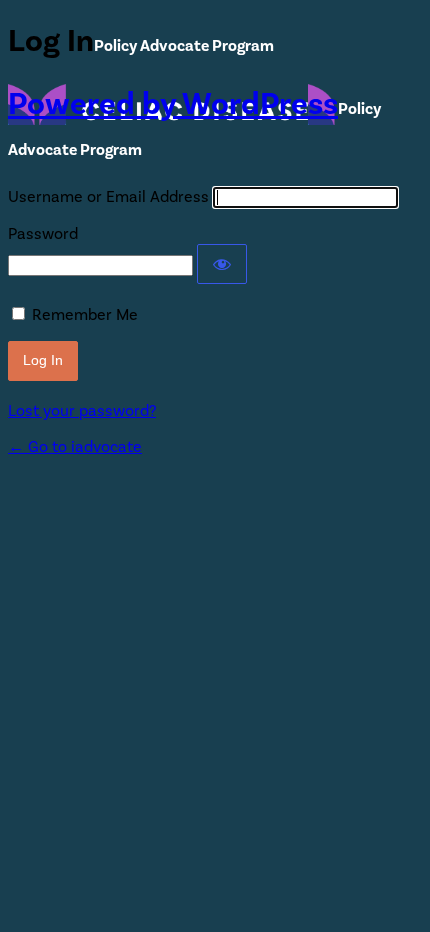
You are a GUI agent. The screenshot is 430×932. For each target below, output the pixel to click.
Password (43, 234)
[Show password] (222, 264)
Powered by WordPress (173, 104)
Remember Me (85, 315)
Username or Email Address (108, 197)
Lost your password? (82, 411)
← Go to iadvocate (75, 447)
